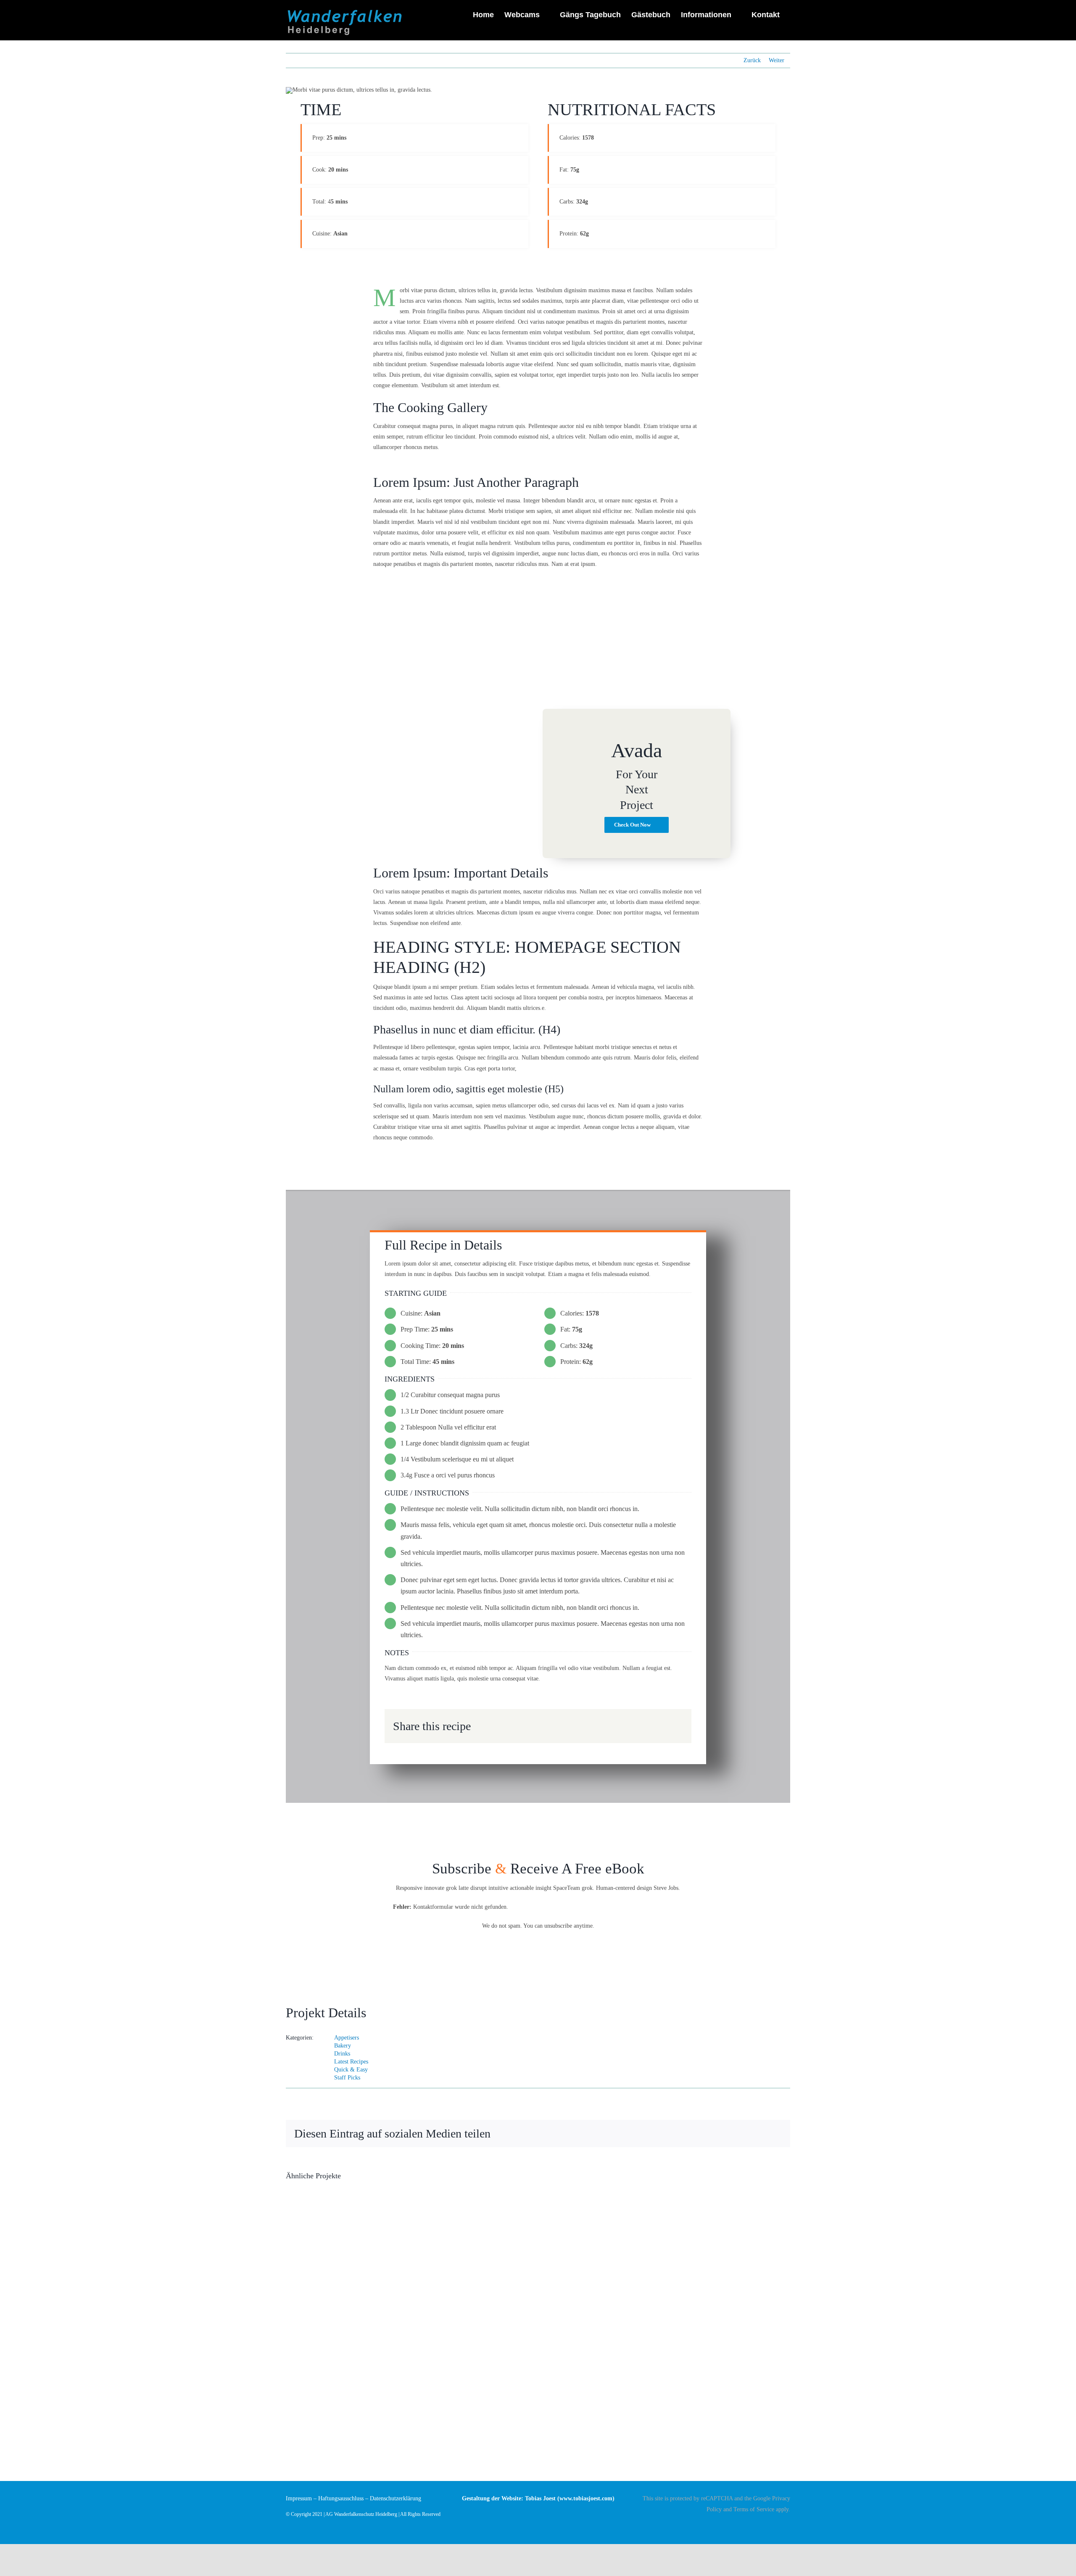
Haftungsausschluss (341, 2498)
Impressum (299, 2498)
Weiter (777, 60)
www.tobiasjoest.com (586, 2498)
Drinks (342, 2054)
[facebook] (788, 2524)
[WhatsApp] (649, 1723)
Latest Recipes (351, 2062)
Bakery (343, 2046)
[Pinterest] (663, 1723)
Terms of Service (754, 2509)
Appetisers (347, 2038)
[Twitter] (636, 1723)
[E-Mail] (676, 1723)
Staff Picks (347, 2078)
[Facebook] (622, 1723)
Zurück (752, 60)
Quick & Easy (351, 2070)
